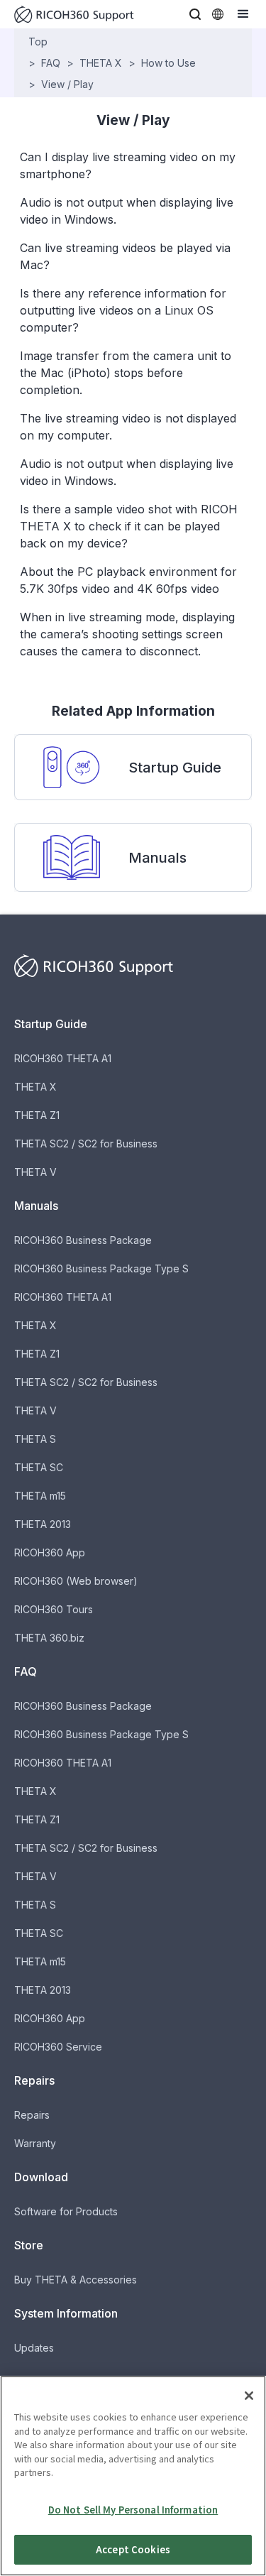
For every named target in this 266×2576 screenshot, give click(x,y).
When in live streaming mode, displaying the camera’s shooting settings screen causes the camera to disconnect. (127, 634)
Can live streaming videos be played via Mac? (125, 256)
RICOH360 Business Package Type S (101, 1268)
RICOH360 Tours (54, 1609)
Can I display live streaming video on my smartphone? (128, 165)
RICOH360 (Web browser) (76, 1581)
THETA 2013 (43, 1524)
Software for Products (66, 2211)
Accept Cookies (133, 2549)
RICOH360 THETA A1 (63, 1058)
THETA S (35, 1439)
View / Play (67, 84)
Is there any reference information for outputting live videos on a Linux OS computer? (123, 310)
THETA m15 (40, 1496)
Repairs (32, 2115)
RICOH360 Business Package (83, 1240)
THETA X (101, 63)
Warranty (35, 2143)
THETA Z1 (37, 1115)
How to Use (168, 63)
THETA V (35, 1172)
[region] (133, 2476)
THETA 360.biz (49, 1638)
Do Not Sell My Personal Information (133, 2510)
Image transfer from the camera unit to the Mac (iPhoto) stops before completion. (126, 373)
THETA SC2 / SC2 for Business (86, 1144)
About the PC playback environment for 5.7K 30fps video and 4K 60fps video (128, 580)
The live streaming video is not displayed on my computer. (128, 427)
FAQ (51, 63)
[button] (195, 14)
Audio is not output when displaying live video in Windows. (127, 211)
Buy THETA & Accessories (76, 2280)
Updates (34, 2348)
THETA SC (39, 1467)
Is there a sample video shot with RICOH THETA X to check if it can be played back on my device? (129, 526)
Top (38, 42)
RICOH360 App (50, 1552)
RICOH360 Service (58, 2047)
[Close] (249, 2396)
